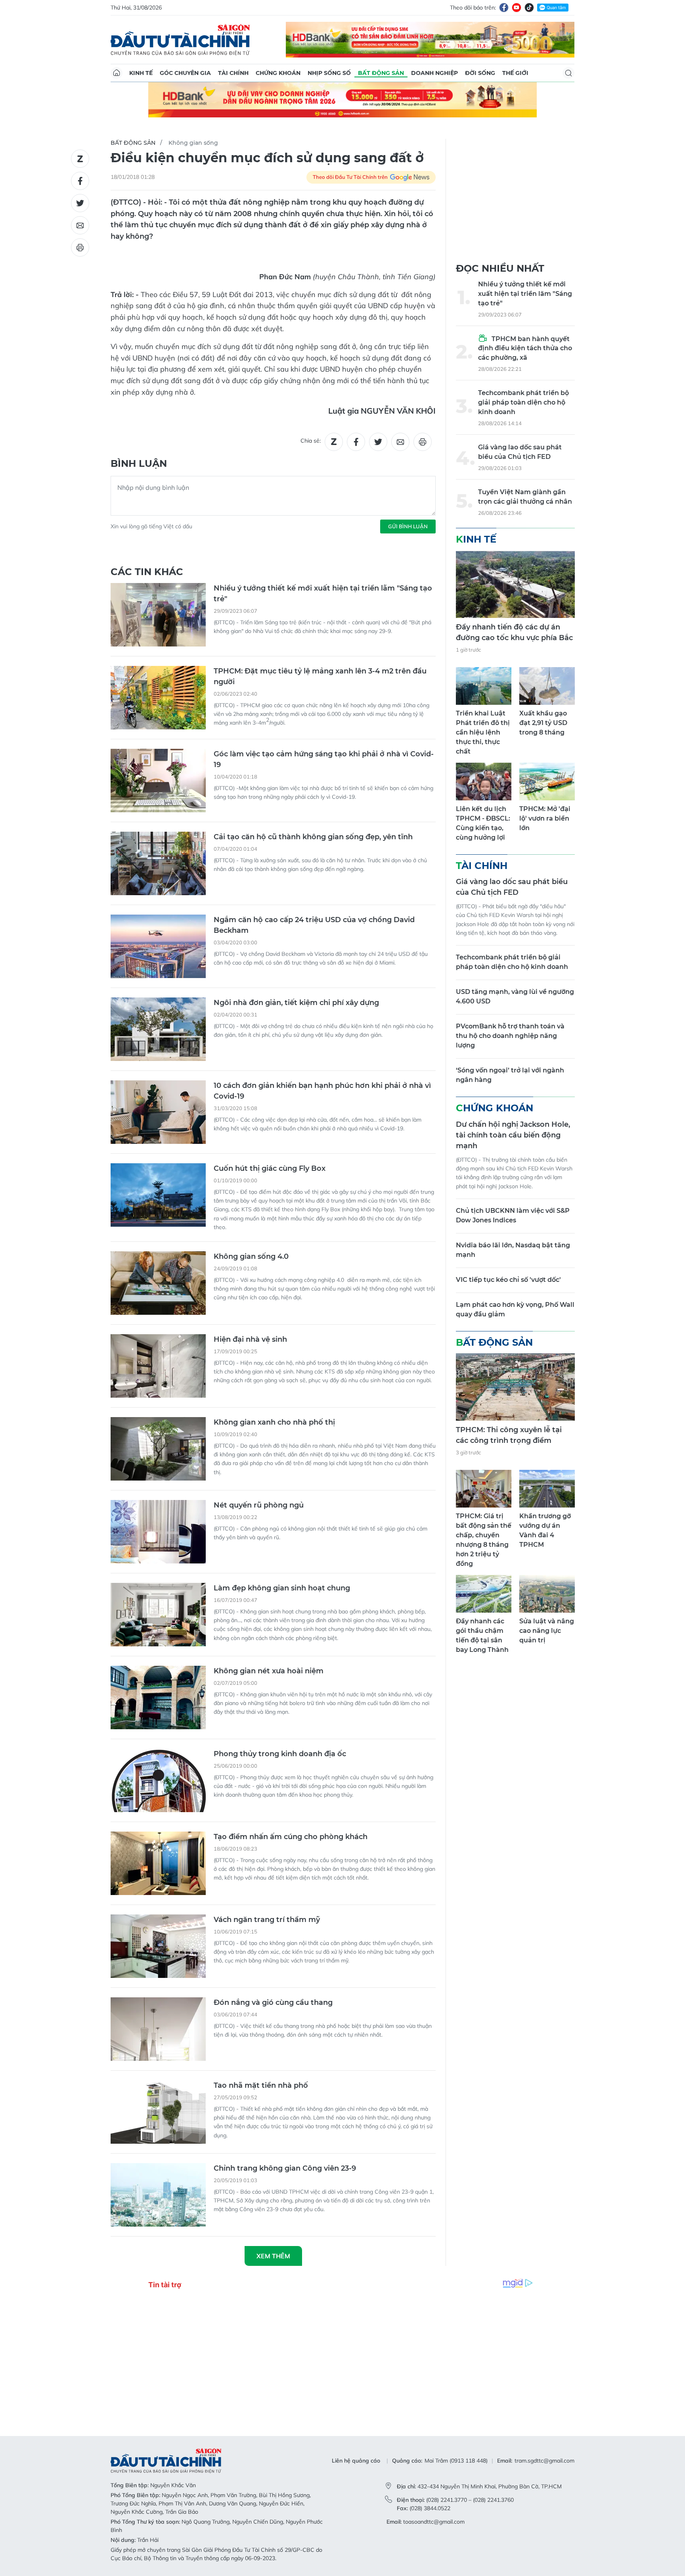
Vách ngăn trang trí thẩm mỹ (267, 1920)
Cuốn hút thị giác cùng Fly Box (270, 1168)
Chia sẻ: (311, 441)
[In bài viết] (80, 247)
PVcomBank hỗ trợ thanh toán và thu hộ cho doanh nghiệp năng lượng (510, 1036)
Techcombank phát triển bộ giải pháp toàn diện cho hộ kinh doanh (523, 402)
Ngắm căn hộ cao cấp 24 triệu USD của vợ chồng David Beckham (314, 925)
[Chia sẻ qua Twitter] (80, 203)
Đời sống (480, 73)
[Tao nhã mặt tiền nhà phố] (158, 2112)
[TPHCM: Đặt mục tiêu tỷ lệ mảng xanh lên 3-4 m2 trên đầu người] (158, 698)
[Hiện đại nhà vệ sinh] (158, 1366)
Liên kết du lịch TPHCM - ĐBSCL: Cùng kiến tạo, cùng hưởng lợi (483, 823)
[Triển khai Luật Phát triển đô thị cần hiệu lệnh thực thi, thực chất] (484, 686)
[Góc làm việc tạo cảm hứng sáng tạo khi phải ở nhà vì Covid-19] (158, 781)
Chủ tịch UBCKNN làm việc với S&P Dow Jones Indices (513, 1215)
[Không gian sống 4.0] (158, 1283)
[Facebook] (504, 8)
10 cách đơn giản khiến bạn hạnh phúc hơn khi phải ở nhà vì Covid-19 (322, 1091)
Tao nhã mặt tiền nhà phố (261, 2085)
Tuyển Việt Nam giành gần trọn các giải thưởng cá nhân (525, 497)
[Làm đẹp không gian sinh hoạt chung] (158, 1615)
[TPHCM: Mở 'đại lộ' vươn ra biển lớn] (547, 782)
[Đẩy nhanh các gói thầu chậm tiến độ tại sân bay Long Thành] (484, 1594)
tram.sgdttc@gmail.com (544, 2461)
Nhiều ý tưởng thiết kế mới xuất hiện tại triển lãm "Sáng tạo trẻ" (323, 594)
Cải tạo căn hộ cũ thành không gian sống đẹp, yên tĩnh (313, 837)
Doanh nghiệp (434, 73)
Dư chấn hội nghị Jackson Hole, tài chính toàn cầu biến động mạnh (513, 1135)
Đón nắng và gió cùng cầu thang (273, 2002)
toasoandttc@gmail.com (434, 2522)
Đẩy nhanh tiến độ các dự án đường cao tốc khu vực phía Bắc (514, 632)
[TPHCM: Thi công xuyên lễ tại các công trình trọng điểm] (515, 1387)
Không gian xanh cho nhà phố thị (274, 1422)
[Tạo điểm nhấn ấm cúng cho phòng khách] (158, 1863)
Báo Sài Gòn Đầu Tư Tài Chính (180, 40)
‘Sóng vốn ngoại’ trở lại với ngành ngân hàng (510, 1075)
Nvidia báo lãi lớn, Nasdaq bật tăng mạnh (513, 1250)
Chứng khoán (278, 73)
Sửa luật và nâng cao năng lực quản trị (547, 1631)
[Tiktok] (529, 8)
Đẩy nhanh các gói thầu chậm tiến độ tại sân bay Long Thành (482, 1635)
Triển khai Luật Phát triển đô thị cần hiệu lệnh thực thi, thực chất (483, 732)
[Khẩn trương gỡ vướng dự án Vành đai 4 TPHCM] (547, 1489)
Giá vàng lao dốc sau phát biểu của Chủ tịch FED (520, 452)
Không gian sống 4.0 (251, 1256)
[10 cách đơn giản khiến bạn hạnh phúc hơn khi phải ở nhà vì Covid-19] (158, 1112)
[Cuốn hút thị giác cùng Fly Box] (158, 1195)
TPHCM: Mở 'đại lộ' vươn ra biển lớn (545, 818)
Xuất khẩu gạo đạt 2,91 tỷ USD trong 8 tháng (543, 723)
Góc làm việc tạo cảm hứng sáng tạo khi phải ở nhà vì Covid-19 (324, 759)
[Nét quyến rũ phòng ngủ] (158, 1532)
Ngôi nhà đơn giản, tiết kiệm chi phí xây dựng (296, 1003)
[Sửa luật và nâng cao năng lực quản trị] (547, 1594)
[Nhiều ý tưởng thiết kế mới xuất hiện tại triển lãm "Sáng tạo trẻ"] (158, 615)
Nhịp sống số (329, 73)
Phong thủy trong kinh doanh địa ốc (280, 1754)
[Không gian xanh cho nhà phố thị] (158, 1449)
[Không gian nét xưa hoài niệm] (158, 1698)
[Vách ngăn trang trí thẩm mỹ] (158, 1946)
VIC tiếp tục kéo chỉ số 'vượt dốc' (508, 1280)
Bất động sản (381, 73)
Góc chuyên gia (185, 73)
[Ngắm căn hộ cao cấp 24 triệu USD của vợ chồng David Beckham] (158, 946)
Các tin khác (147, 572)
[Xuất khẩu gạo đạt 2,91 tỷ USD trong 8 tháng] (547, 686)
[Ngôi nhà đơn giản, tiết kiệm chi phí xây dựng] (158, 1029)
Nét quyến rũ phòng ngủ (259, 1505)
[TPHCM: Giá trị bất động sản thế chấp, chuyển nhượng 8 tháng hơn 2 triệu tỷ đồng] (484, 1489)
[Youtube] (517, 8)
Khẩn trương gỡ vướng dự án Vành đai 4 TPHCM (545, 1530)
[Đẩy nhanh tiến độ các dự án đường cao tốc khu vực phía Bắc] (515, 584)
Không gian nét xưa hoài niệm (269, 1671)
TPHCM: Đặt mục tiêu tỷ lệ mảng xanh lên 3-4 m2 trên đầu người (320, 676)
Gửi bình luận (408, 526)
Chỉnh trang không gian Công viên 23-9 (285, 2168)
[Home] (117, 73)
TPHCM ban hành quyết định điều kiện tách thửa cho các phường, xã (525, 348)
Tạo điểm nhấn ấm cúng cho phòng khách (291, 1837)
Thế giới (515, 73)
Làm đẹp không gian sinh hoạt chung (282, 1588)
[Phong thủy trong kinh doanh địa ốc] (158, 1780)
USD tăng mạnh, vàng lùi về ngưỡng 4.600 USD (515, 996)
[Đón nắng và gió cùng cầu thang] (158, 2029)
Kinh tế (141, 73)
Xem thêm (273, 2256)
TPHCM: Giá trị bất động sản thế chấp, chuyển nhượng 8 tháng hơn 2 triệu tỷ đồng (484, 1540)
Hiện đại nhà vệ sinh (250, 1339)
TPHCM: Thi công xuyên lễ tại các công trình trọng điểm (509, 1435)
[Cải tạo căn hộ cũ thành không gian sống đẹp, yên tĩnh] (158, 863)
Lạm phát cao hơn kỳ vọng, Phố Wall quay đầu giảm (515, 1309)
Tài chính (233, 73)
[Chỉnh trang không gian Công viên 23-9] (158, 2195)
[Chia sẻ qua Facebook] (80, 181)
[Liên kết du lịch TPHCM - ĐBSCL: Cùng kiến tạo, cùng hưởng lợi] (484, 782)
